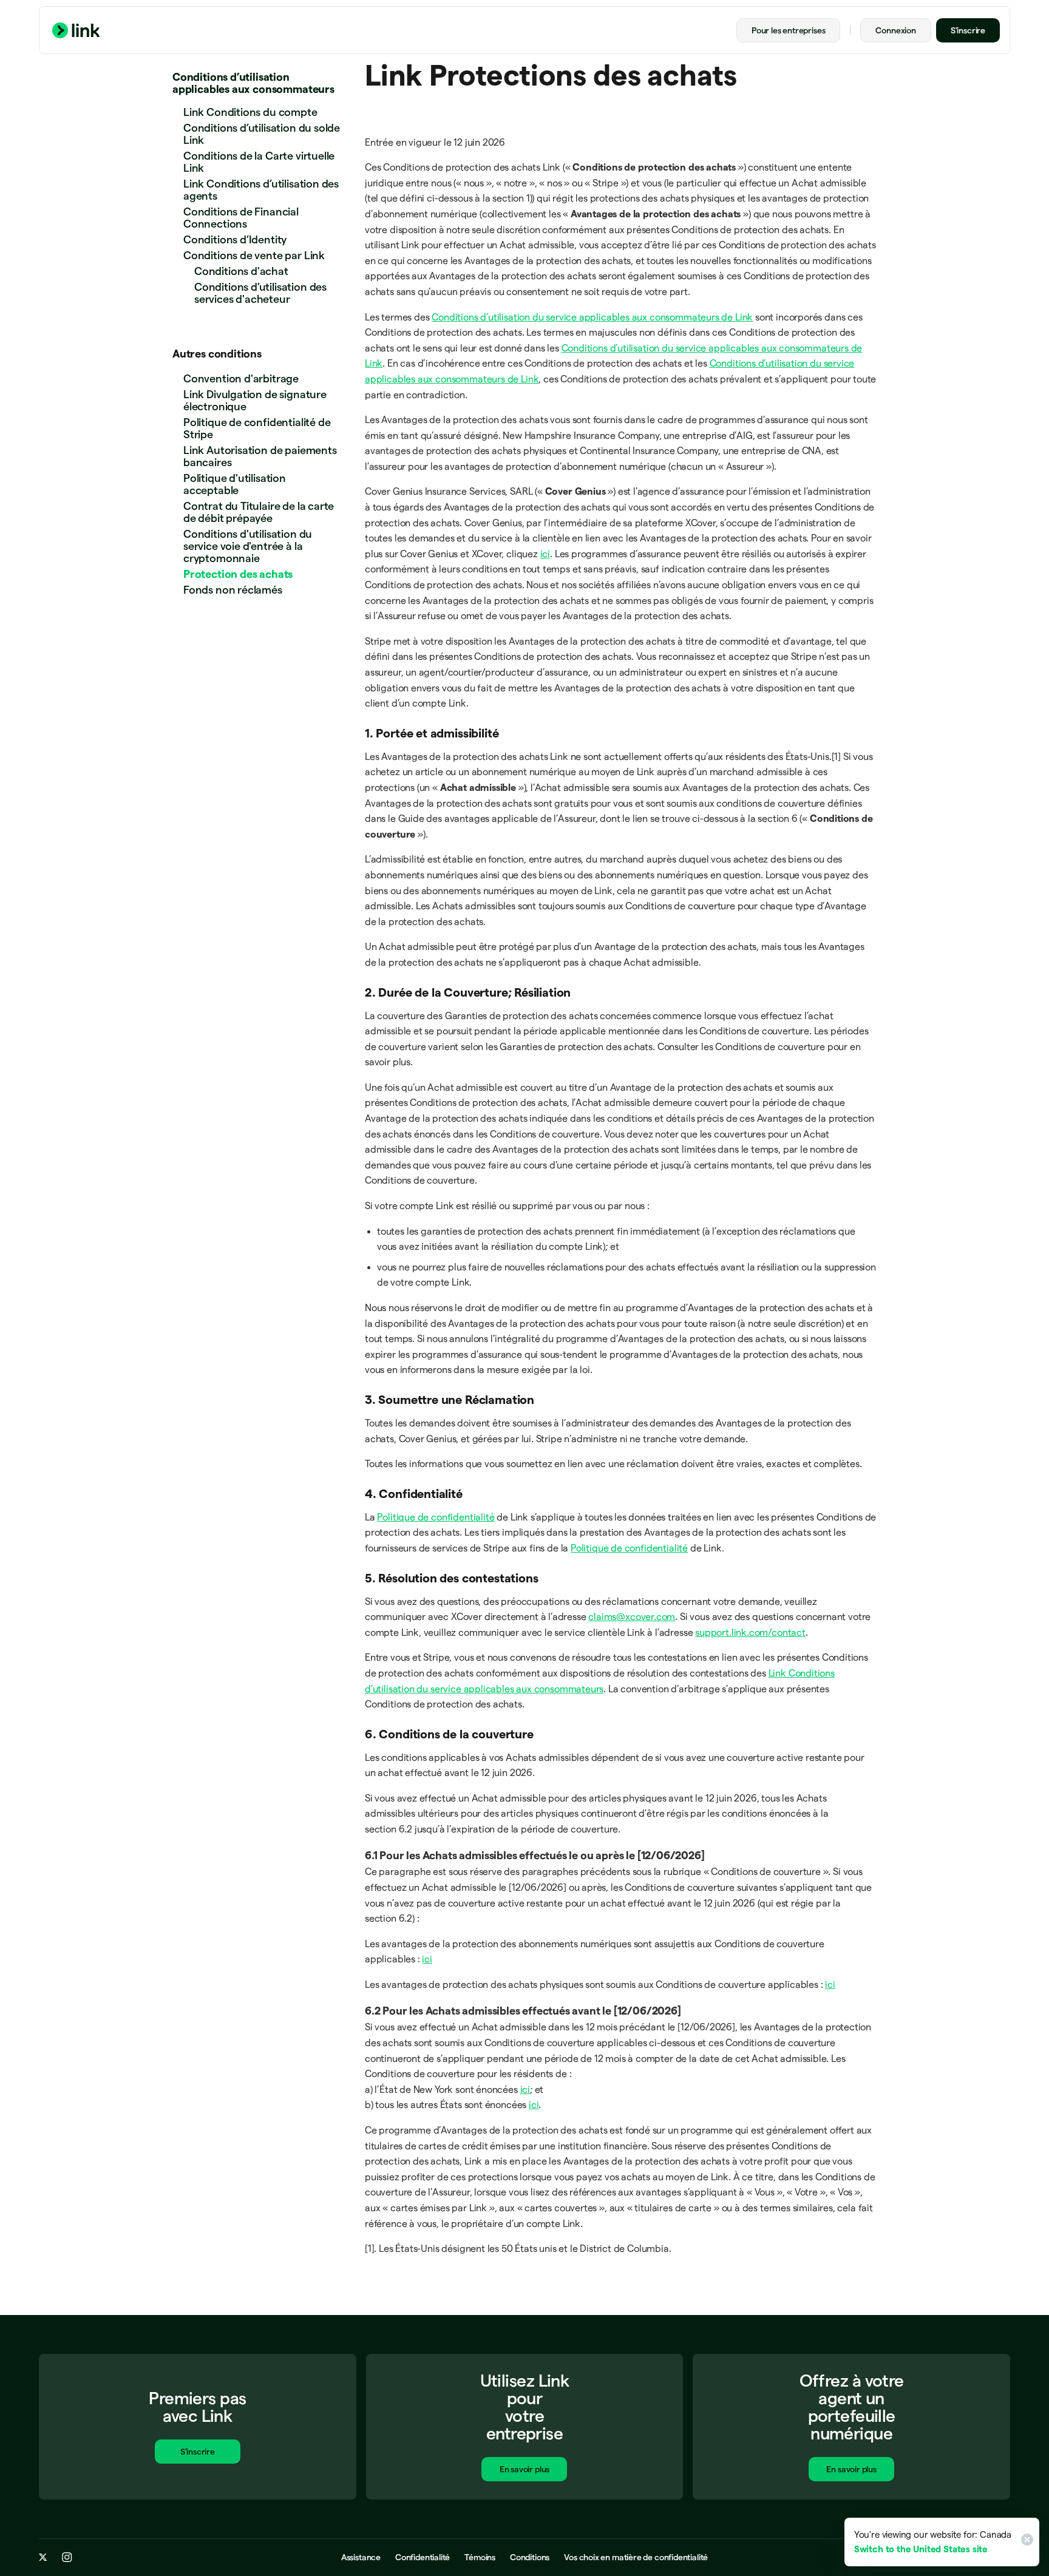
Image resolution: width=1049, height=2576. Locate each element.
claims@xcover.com (632, 1617)
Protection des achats (238, 574)
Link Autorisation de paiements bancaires (260, 456)
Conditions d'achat (241, 271)
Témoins (480, 2557)
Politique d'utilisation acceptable (235, 484)
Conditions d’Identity (235, 239)
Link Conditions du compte (250, 112)
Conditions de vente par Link (254, 255)
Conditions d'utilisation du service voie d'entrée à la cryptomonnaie (248, 546)
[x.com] (43, 2557)
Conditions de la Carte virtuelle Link (259, 162)
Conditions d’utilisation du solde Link (262, 134)
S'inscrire (968, 30)
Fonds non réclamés (233, 590)
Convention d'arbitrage (241, 378)
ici (545, 554)
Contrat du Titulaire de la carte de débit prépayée (259, 512)
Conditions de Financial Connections (241, 218)
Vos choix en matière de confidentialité (636, 2557)
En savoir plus (524, 2469)
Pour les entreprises (788, 30)
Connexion (895, 30)
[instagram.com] (67, 2557)
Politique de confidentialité (436, 1517)
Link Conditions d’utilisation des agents (261, 190)
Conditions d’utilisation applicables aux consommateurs (253, 83)
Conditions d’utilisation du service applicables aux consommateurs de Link (592, 317)
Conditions (530, 2557)
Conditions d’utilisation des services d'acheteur (260, 293)
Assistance (361, 2557)
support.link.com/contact (750, 1632)
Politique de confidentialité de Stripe (257, 428)
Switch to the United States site (921, 2549)
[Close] (1025, 2542)
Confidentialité (423, 2557)
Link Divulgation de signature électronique (255, 400)
